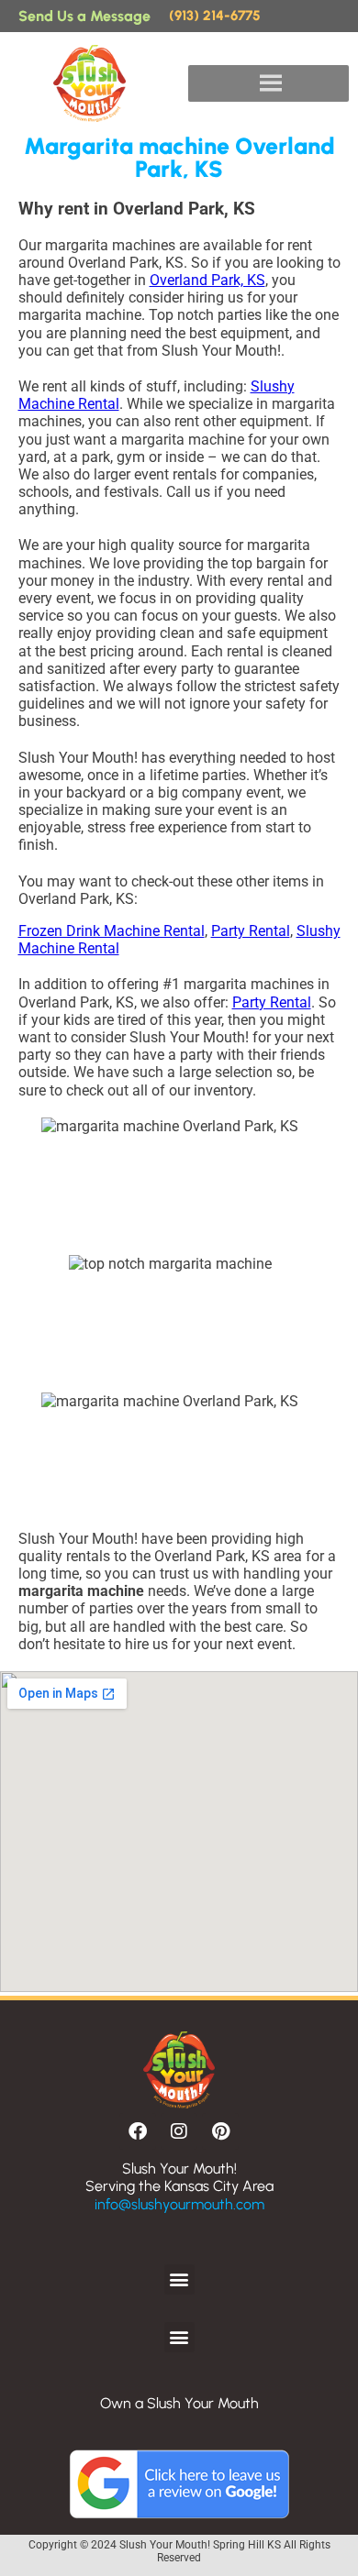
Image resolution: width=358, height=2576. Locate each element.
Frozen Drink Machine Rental (112, 931)
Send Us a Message (84, 16)
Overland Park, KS (207, 280)
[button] (179, 2279)
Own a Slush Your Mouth (179, 2403)
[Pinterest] (220, 2131)
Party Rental (251, 931)
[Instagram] (179, 2131)
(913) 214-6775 (215, 16)
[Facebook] (138, 2131)
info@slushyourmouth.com (179, 2204)
